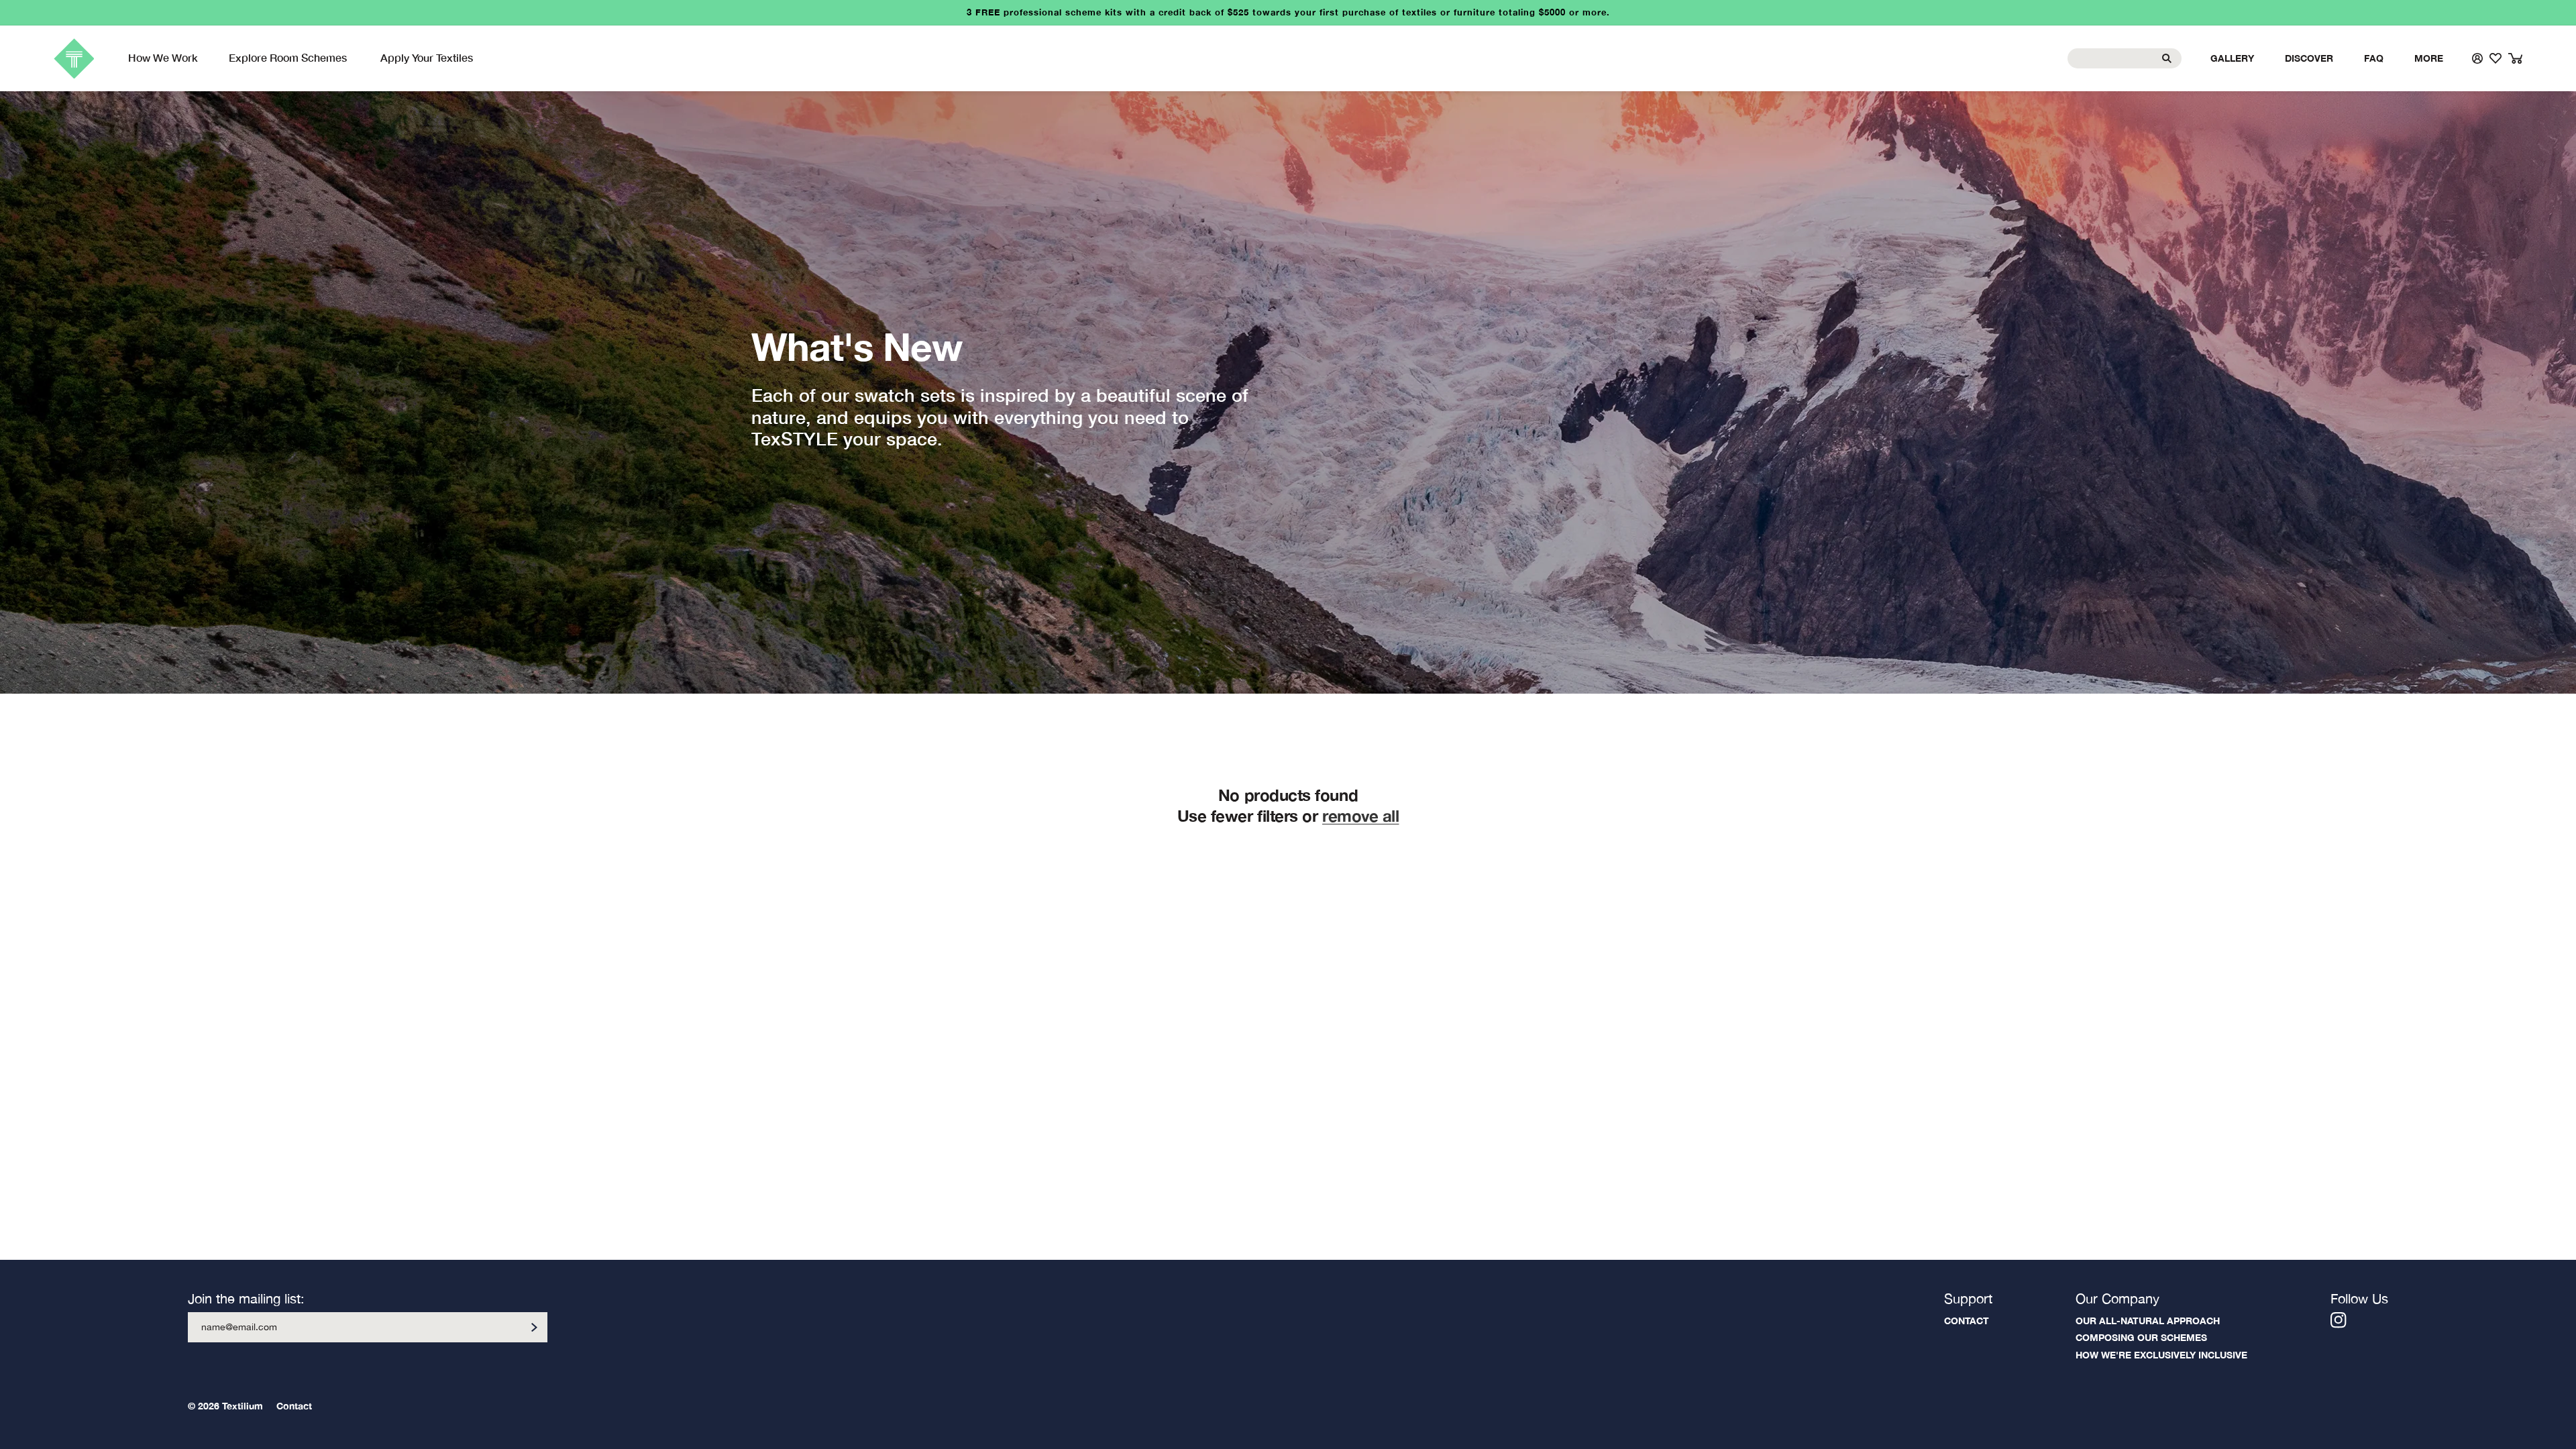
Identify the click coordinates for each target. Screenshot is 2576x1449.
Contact (1967, 1321)
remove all (1360, 816)
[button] (289, 58)
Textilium (243, 1406)
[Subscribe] (534, 1327)
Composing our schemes (2141, 1337)
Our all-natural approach (2148, 1321)
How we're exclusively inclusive (2161, 1355)
